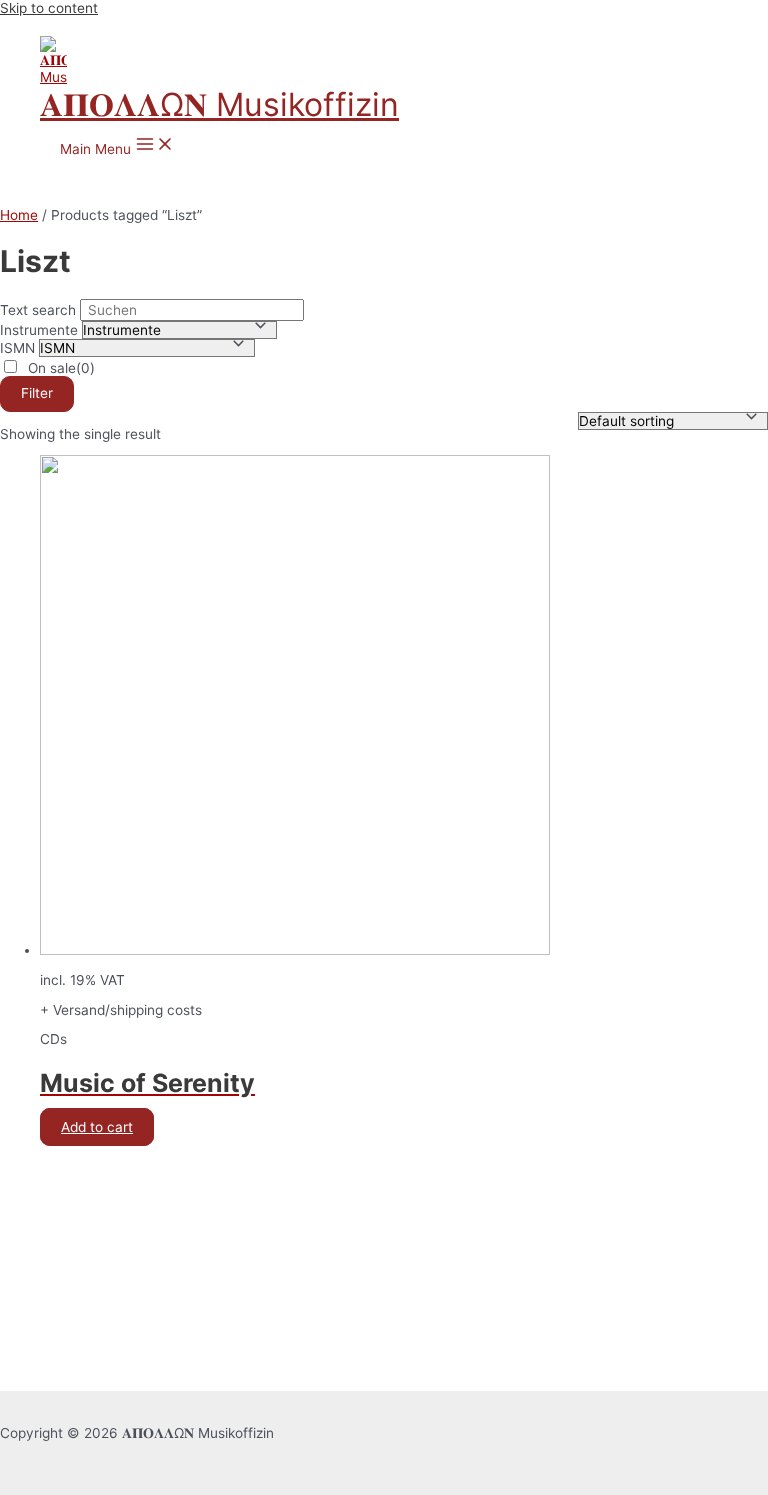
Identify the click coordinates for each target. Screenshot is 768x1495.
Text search (38, 310)
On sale (61, 368)
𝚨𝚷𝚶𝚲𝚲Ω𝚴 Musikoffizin (219, 104)
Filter (37, 393)
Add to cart (97, 1127)
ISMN (17, 348)
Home (19, 215)
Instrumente (39, 330)
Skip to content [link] (49, 8)
